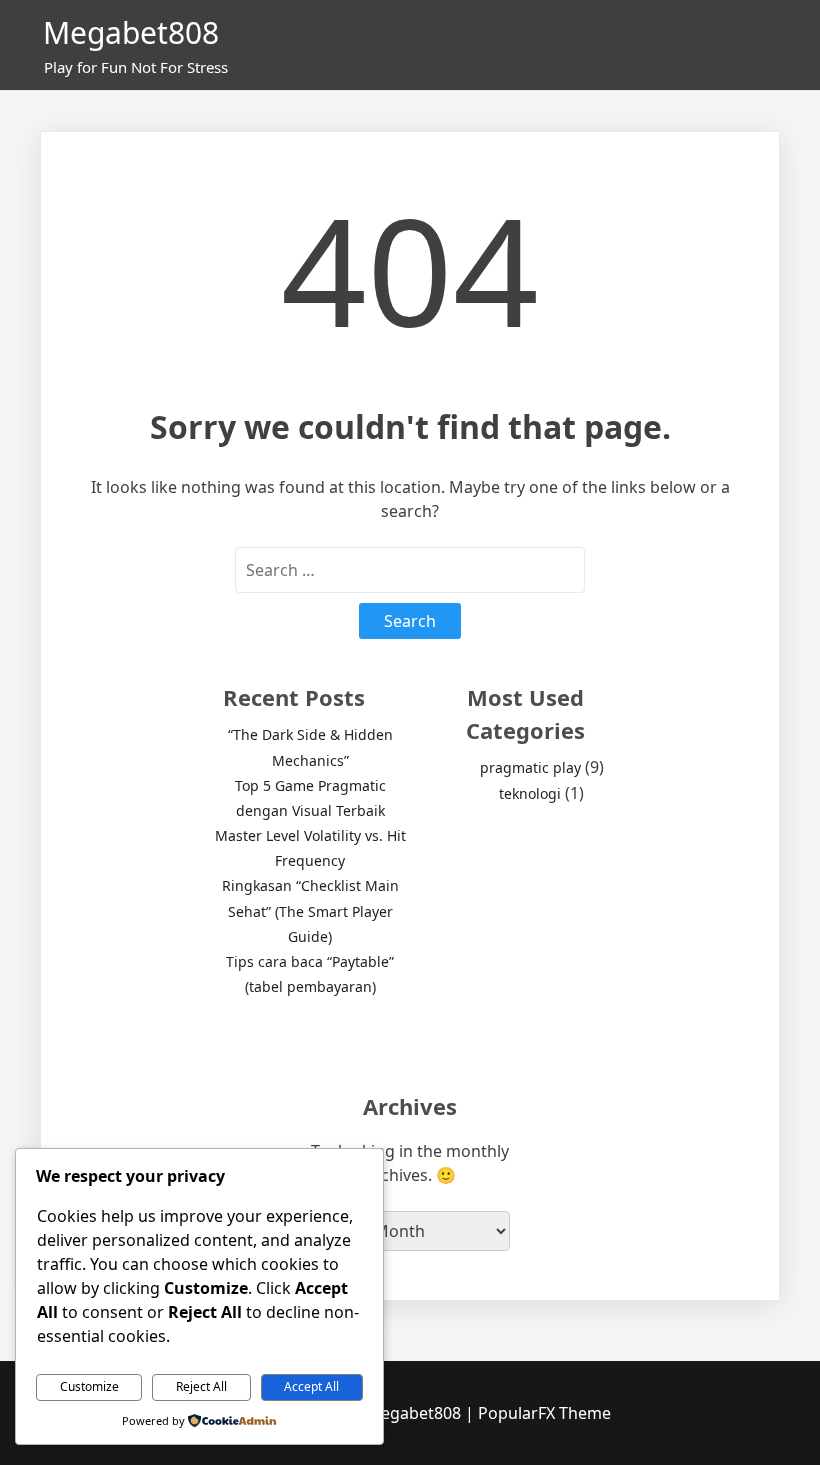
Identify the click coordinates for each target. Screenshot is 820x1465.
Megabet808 (131, 32)
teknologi (530, 793)
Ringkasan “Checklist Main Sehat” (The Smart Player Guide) (310, 910)
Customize (89, 1386)
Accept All (311, 1386)
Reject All (201, 1386)
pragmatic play (530, 767)
